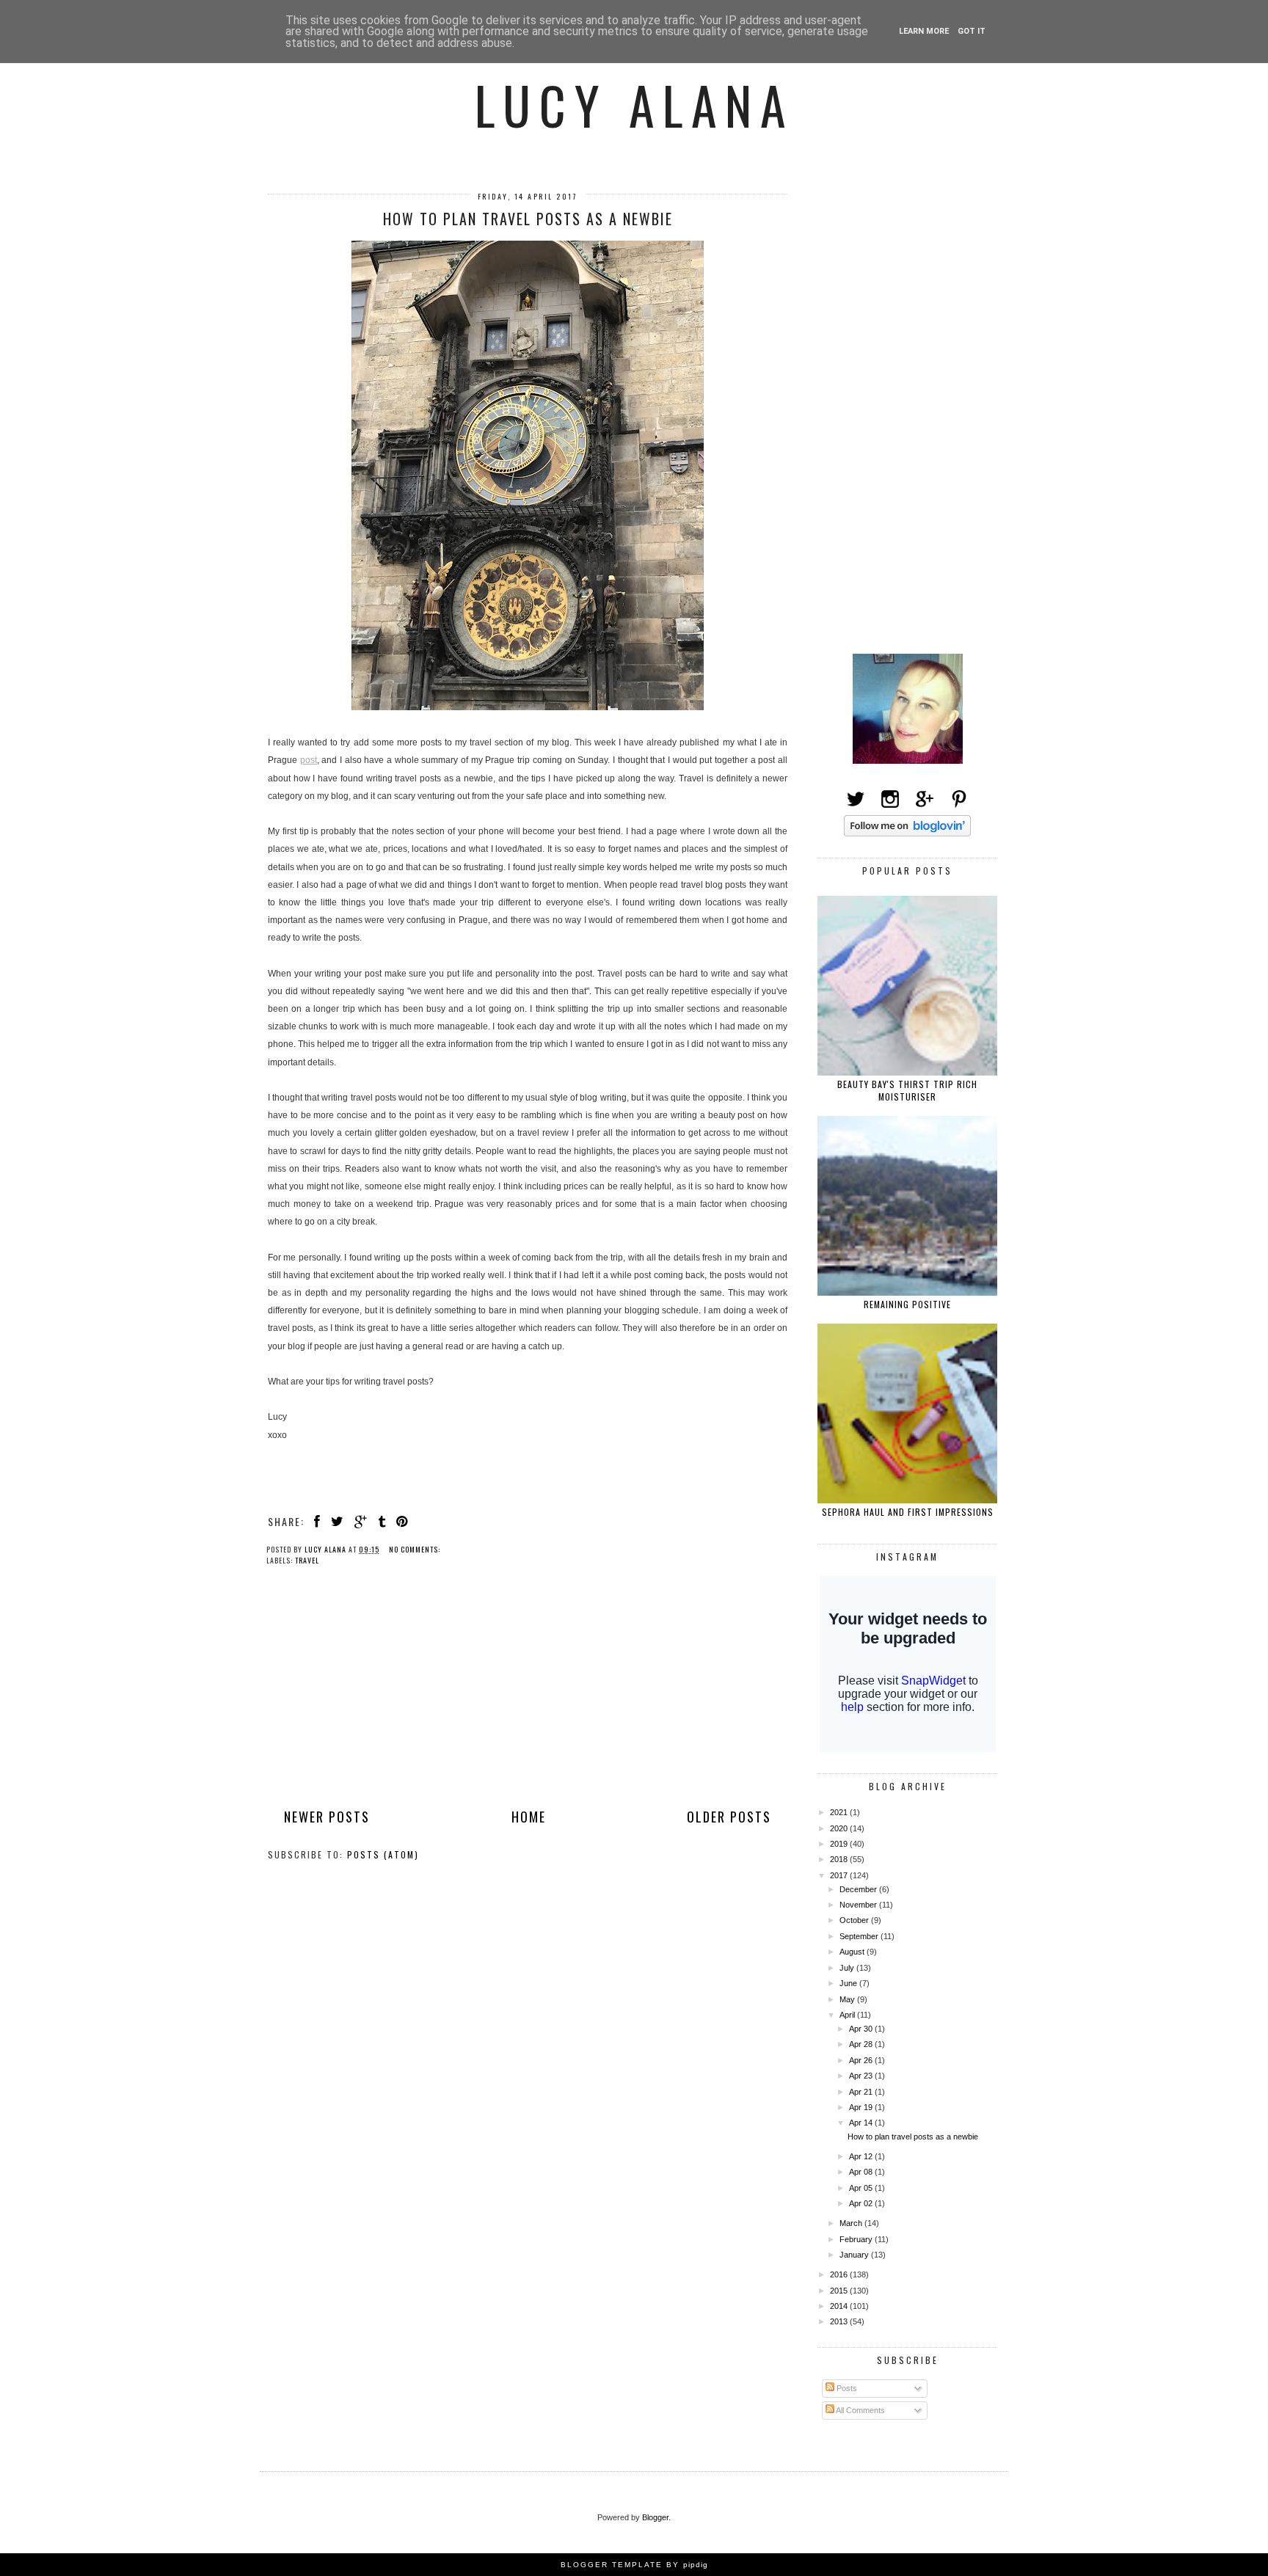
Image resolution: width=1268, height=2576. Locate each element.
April (848, 2015)
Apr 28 (862, 2044)
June (849, 1983)
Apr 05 (862, 2188)
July (848, 1968)
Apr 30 (862, 2029)
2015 (840, 2291)
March (852, 2223)
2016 (840, 2274)
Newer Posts (327, 1817)
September (860, 1936)
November (859, 1905)
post (309, 760)
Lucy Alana (634, 104)
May (848, 1999)
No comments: (416, 1549)
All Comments (860, 2410)
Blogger (655, 2517)
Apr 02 (862, 2203)
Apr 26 (862, 2060)
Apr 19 (862, 2107)
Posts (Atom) (383, 1854)
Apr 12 (862, 2156)
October (855, 1920)
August (853, 1952)
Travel (307, 1560)
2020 (840, 1828)
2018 (840, 1859)
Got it (972, 31)
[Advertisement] (528, 1699)
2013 (840, 2321)
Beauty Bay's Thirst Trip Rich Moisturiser (907, 1090)
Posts (846, 2388)
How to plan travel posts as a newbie (528, 219)
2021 (840, 1812)
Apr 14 (862, 2123)
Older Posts (729, 1817)
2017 (840, 1875)
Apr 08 (862, 2172)
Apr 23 (862, 2076)
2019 (840, 1844)
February (857, 2239)
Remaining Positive (907, 1304)
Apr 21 (862, 2092)
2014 (840, 2306)
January (855, 2255)
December (859, 1889)
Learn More (924, 31)
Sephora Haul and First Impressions (908, 1512)
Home (529, 1817)
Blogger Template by (634, 2565)
